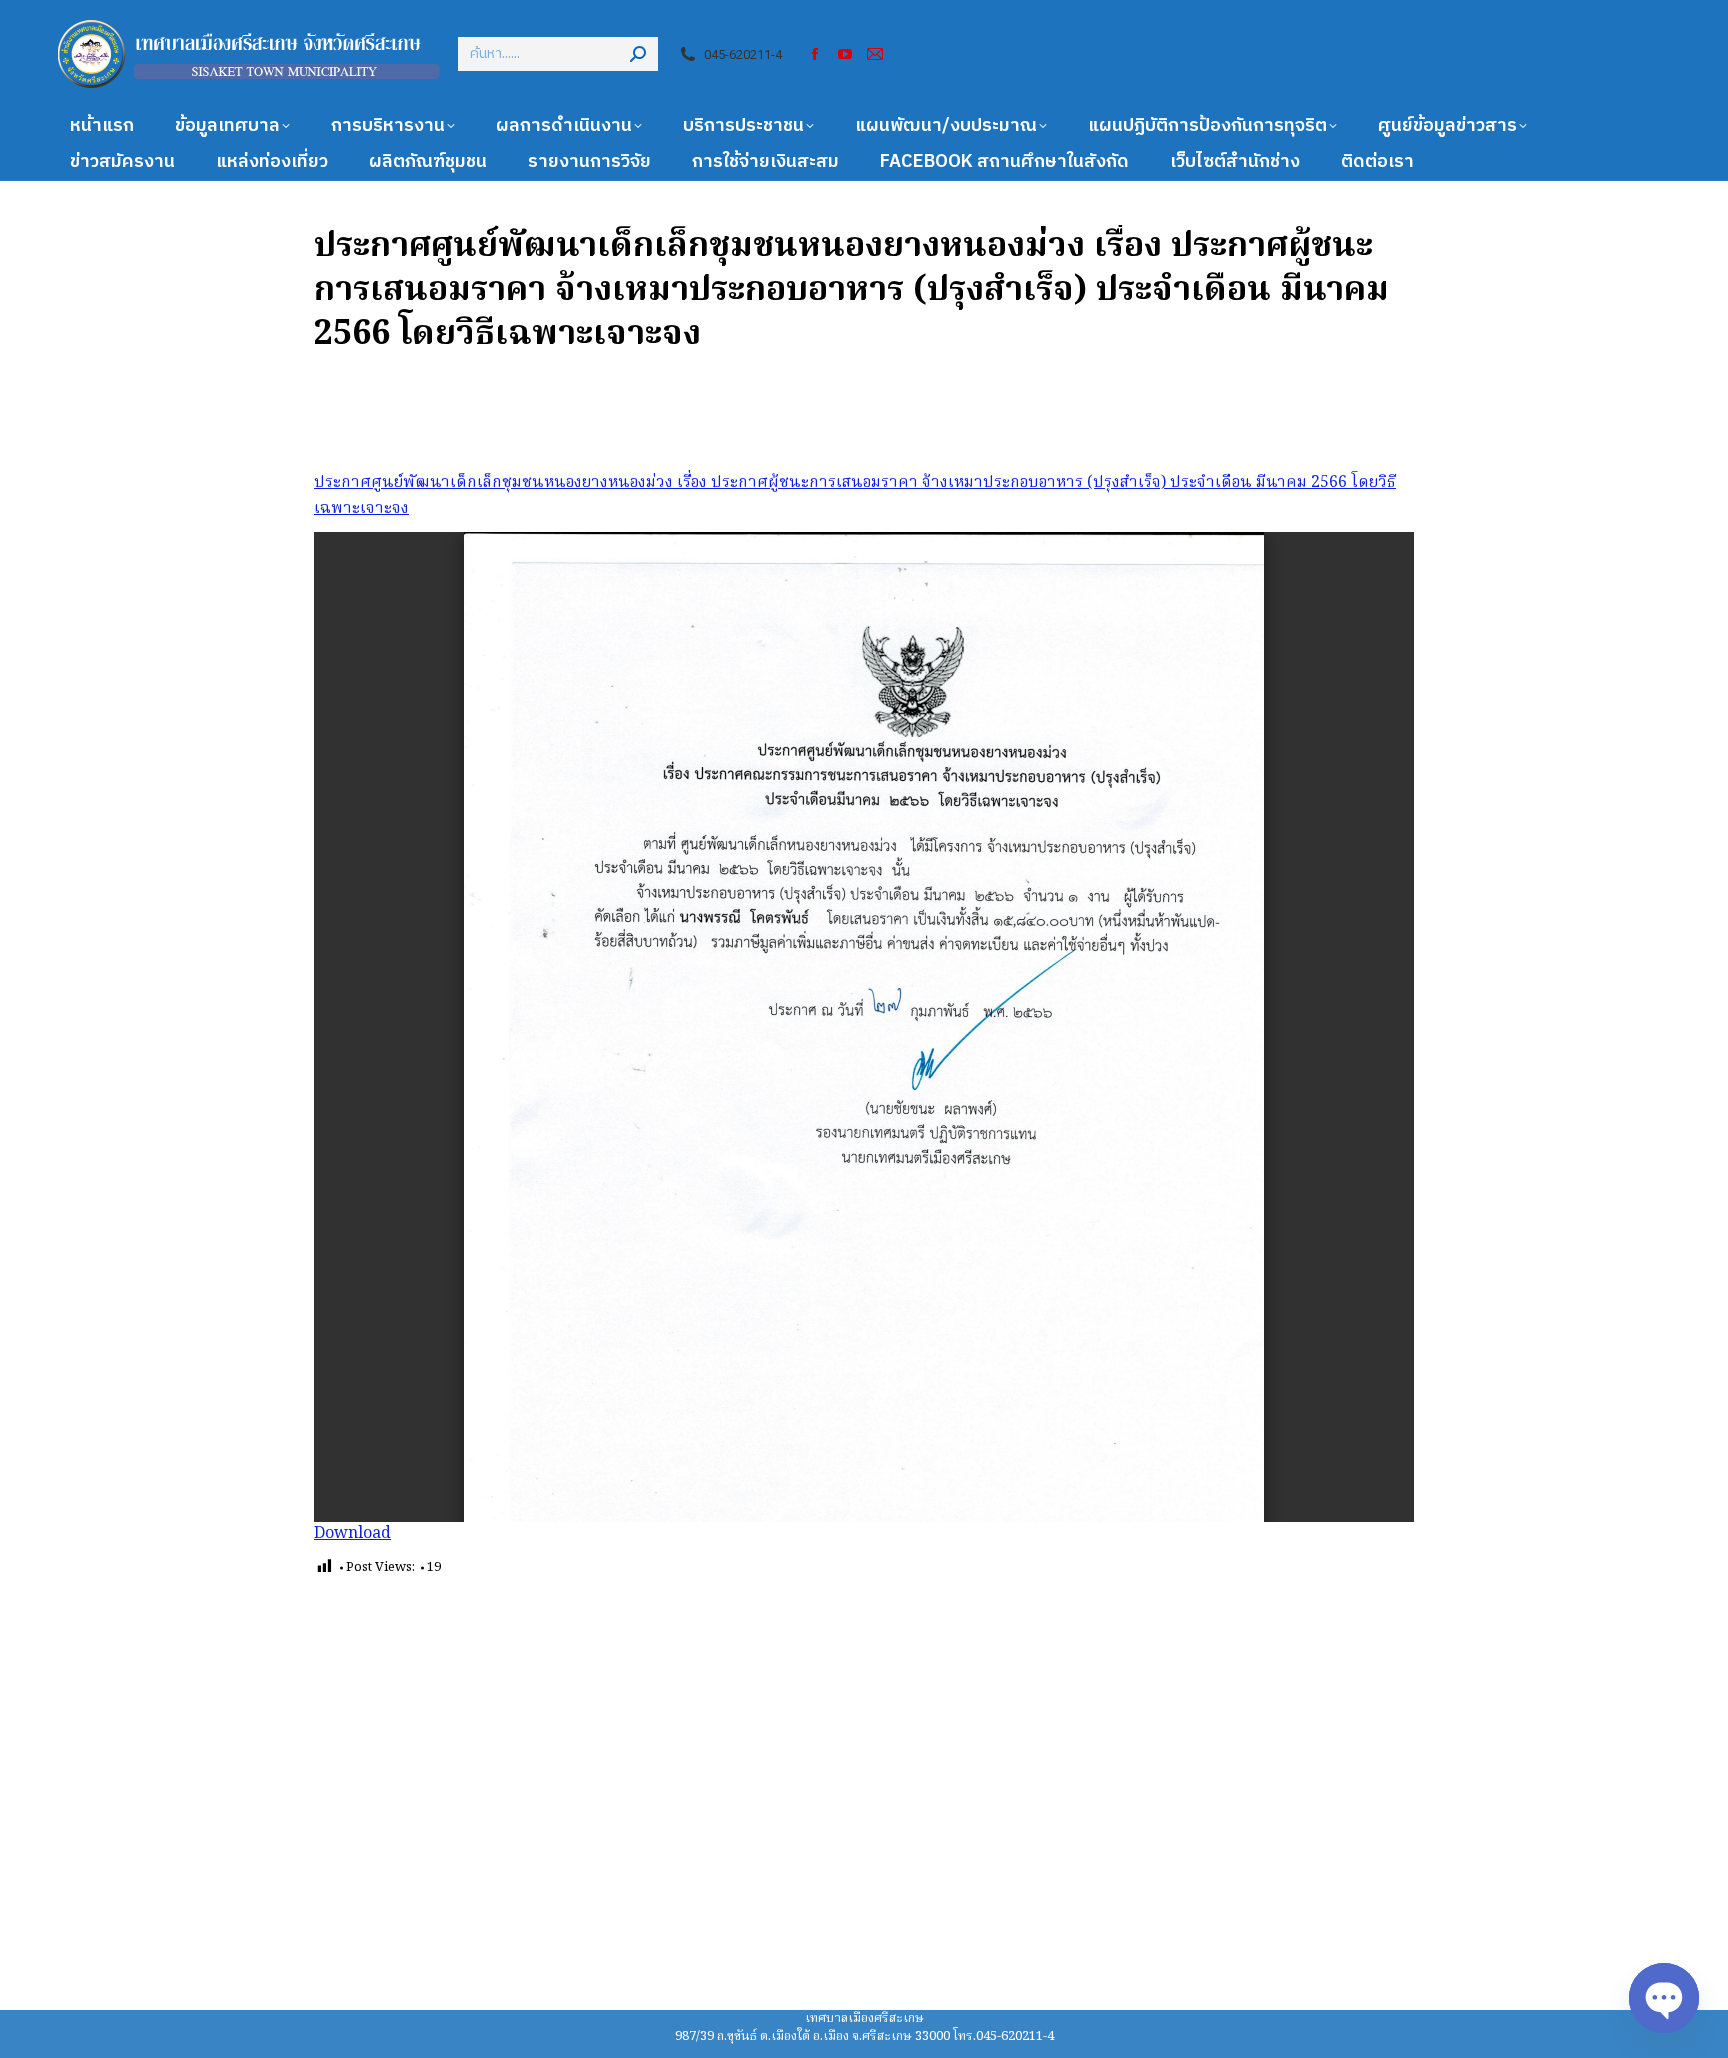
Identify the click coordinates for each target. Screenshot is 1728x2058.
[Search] (638, 54)
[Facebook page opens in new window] (815, 54)
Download (352, 1534)
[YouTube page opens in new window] (845, 54)
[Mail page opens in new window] (875, 54)
